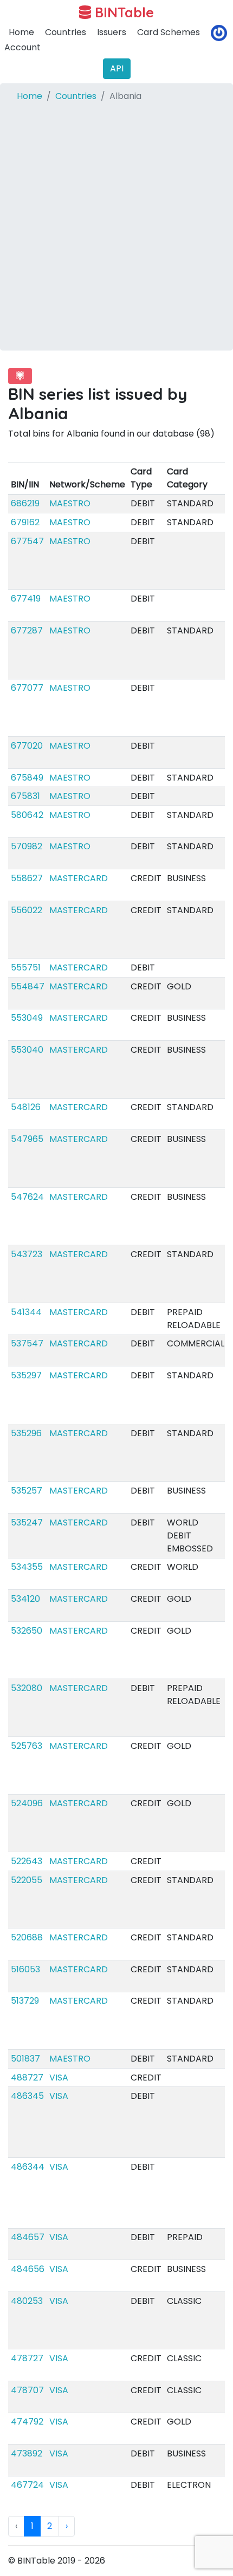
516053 (25, 1969)
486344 (28, 2167)
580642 (27, 815)
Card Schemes (169, 32)
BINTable (122, 12)
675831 (25, 796)
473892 (27, 2453)
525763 (27, 1746)
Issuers (112, 32)
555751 (26, 967)
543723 (27, 1254)
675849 (27, 778)
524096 (27, 1803)
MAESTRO (70, 503)
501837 (25, 2059)
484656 (28, 2269)
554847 (28, 986)
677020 (27, 746)
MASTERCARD (79, 878)
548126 (26, 1107)
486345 (27, 2096)
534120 (25, 1599)
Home (21, 32)
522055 (27, 1880)
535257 (27, 1491)
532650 (27, 1631)
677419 (26, 599)
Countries (66, 32)
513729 (25, 2001)
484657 (28, 2237)
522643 (27, 1861)
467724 (27, 2485)
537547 (27, 1343)
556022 (27, 910)
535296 (26, 1433)
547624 (27, 1197)
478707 (27, 2390)
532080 (27, 1688)
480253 (27, 2301)
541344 (26, 1312)
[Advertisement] (116, 234)
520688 (27, 1937)
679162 (25, 522)
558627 (27, 878)
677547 (27, 541)
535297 (26, 1375)
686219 (25, 503)
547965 (27, 1139)
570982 (27, 846)
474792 (27, 2422)
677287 (27, 630)
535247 (27, 1523)
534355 (27, 1567)
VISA (59, 2078)
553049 (27, 1018)
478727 (27, 2358)
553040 (27, 1050)
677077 (27, 688)
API (117, 68)
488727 (27, 2078)
